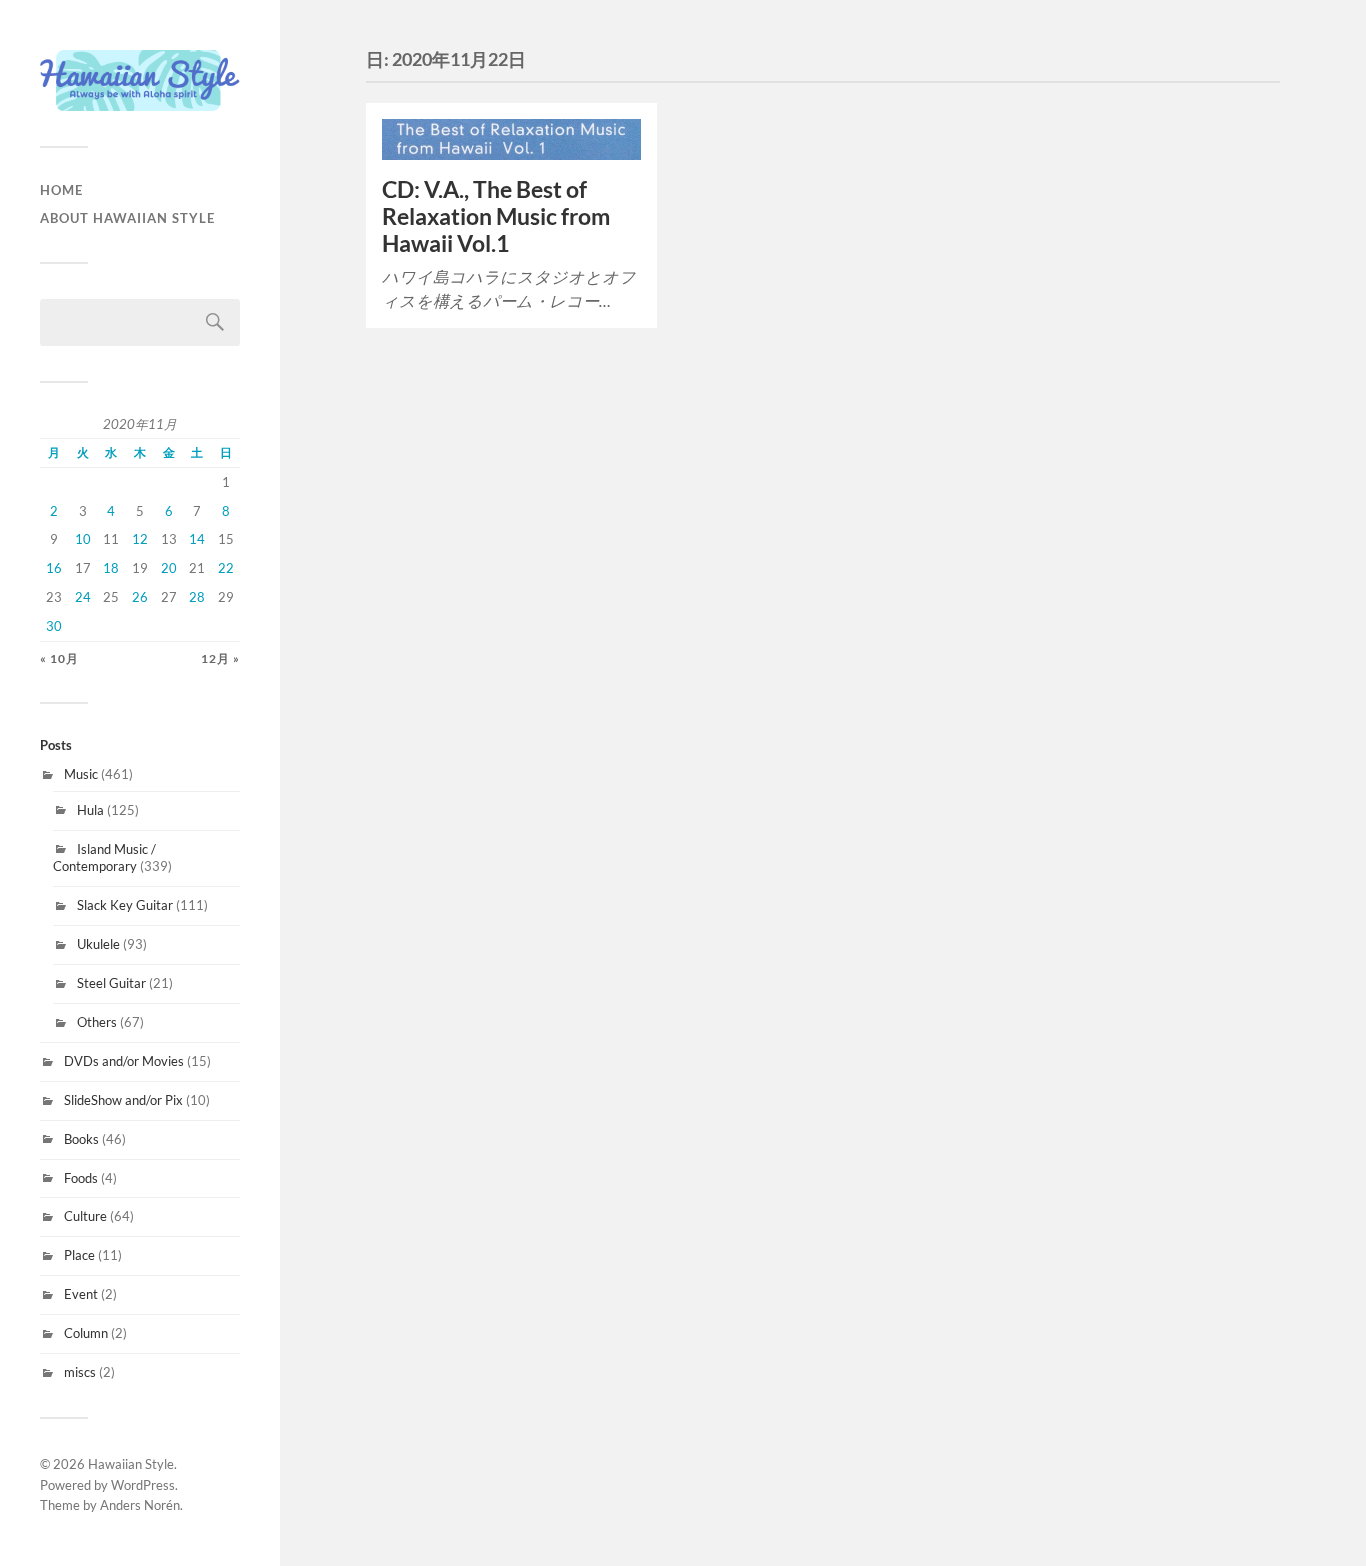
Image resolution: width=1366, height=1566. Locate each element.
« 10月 (59, 658)
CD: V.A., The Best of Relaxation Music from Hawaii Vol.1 (496, 216)
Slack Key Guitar (125, 905)
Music (81, 774)
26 (140, 597)
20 (169, 568)
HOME (61, 190)
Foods (81, 1178)
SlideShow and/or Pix (123, 1100)
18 (111, 568)
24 (83, 597)
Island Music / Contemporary (104, 858)
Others (97, 1022)
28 (197, 597)
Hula (90, 810)
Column (86, 1333)
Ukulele (98, 944)
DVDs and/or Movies (124, 1061)
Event (81, 1294)
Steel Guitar (111, 983)
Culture (85, 1216)
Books (81, 1139)
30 (54, 626)
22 (226, 568)
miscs (80, 1372)
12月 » (220, 658)
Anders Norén (140, 1505)
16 (54, 568)
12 (140, 539)
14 (197, 539)
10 (83, 539)
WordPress (143, 1485)
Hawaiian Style (131, 1464)
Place (79, 1255)
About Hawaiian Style (127, 218)
